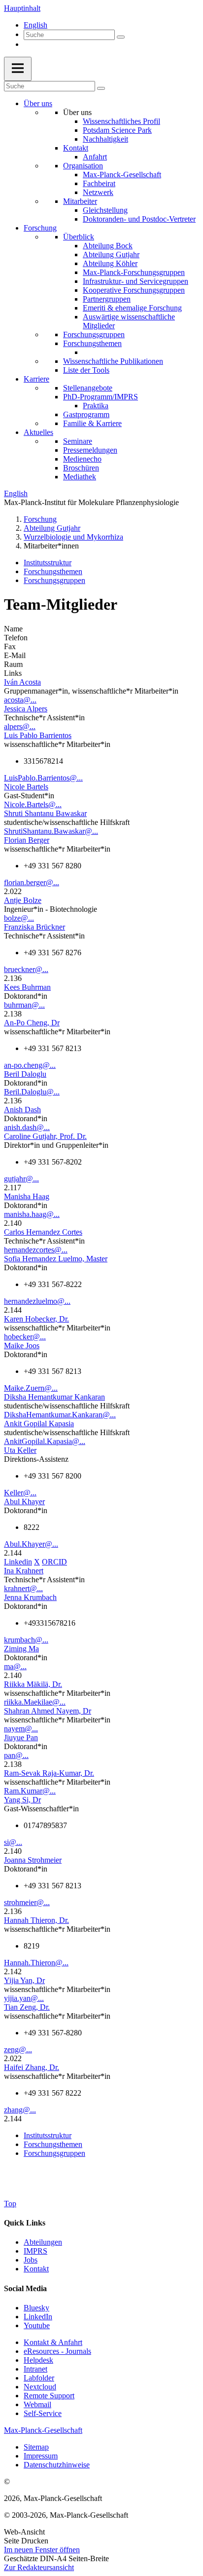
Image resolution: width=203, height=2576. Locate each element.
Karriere (36, 379)
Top (10, 2204)
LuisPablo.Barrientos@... (43, 778)
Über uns (38, 103)
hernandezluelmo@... (37, 1301)
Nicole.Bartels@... (33, 804)
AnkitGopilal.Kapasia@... (45, 1441)
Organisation (83, 166)
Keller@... (20, 1493)
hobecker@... (25, 1337)
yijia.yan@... (24, 1998)
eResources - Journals (57, 2351)
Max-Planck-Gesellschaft (122, 175)
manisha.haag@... (32, 1214)
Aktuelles (38, 432)
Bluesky (36, 2308)
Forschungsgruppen (94, 334)
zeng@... (18, 2049)
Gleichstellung (105, 210)
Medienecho (82, 459)
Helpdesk (38, 2360)
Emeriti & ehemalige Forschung (132, 308)
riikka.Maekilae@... (35, 1702)
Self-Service (43, 2413)
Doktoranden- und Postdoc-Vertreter (139, 219)
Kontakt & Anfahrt (53, 2342)
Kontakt (76, 148)
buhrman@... (24, 1005)
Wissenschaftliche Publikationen (113, 361)
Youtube (37, 2325)
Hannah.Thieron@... (36, 1963)
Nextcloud (40, 2387)
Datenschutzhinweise (57, 2465)
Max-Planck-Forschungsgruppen (134, 272)
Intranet (35, 2369)
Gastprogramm (86, 414)
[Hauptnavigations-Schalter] (18, 69)
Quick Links (25, 2223)
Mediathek (80, 477)
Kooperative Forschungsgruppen (134, 290)
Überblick (79, 237)
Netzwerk (98, 192)
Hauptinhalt (22, 8)
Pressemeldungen (90, 450)
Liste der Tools (86, 370)
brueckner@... (26, 969)
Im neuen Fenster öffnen (42, 2550)
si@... (13, 1842)
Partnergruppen (107, 299)
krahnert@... (23, 1588)
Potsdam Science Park (117, 130)
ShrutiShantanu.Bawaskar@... (51, 831)
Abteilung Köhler (110, 263)
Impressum (41, 2456)
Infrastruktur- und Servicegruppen (135, 281)
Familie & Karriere (92, 423)
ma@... (15, 1666)
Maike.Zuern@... (31, 1388)
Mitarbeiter (80, 201)
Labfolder (39, 2378)
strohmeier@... (27, 1902)
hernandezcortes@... (36, 1250)
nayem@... (21, 1729)
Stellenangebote (88, 388)
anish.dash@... (27, 1127)
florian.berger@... (32, 882)
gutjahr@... (21, 1179)
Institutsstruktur (48, 563)
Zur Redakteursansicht (39, 2567)
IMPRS (35, 2251)
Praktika (96, 406)
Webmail (37, 2404)
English (35, 25)
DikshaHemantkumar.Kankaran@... (60, 1415)
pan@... (16, 1755)
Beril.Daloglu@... (32, 1092)
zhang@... (20, 2110)
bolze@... (19, 918)
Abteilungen (43, 2242)
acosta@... (20, 700)
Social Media (25, 2288)
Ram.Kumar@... (30, 1791)
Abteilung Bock (108, 246)
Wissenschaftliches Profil (121, 121)
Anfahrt (95, 157)
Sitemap (36, 2447)
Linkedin (18, 1562)
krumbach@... (26, 1640)
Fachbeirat (99, 183)
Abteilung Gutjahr (111, 254)
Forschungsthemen (92, 343)
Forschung (40, 228)
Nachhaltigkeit (105, 139)
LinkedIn (38, 2317)
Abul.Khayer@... (31, 1544)
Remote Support (49, 2396)
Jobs (31, 2260)
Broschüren (81, 468)
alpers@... (20, 726)
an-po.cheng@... (30, 1065)
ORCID (54, 1562)
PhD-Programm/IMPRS (101, 397)
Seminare (78, 441)
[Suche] (121, 37)
